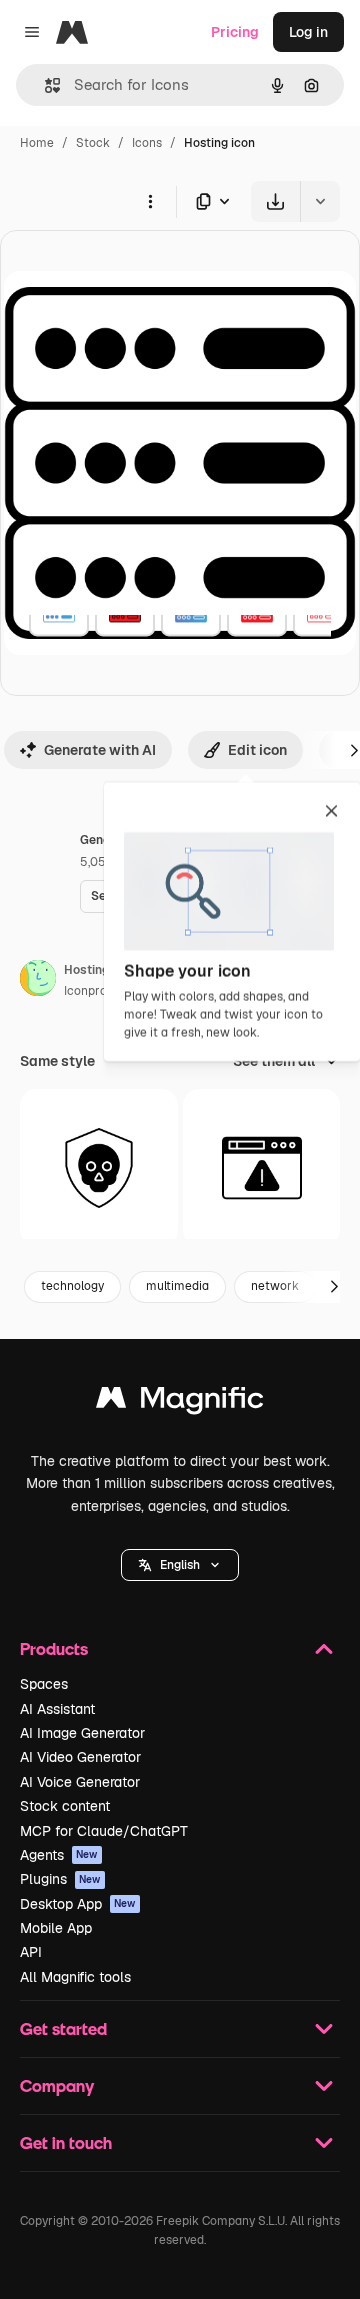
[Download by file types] (214, 201)
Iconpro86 (92, 991)
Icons (147, 143)
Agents (59, 1855)
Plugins (60, 1879)
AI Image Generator (82, 1733)
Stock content (65, 1806)
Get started (63, 2028)
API (31, 1952)
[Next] (334, 1287)
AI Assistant (57, 1709)
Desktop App (78, 1904)
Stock (93, 143)
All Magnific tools (75, 1977)
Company (57, 2085)
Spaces (44, 1684)
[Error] (262, 1168)
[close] (331, 812)
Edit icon (257, 750)
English (180, 1565)
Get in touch (66, 2142)
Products (54, 1648)
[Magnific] (180, 1402)
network (275, 1286)
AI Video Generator (80, 1757)
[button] (180, 1565)
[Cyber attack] (99, 1168)
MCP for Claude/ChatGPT (104, 1831)
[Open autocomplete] (44, 85)
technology (72, 1286)
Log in (308, 32)
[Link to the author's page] (38, 981)
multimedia (177, 1286)
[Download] (275, 201)
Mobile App (56, 1928)
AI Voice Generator (80, 1782)
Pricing (235, 32)
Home (37, 143)
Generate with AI (100, 750)
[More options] (150, 201)
